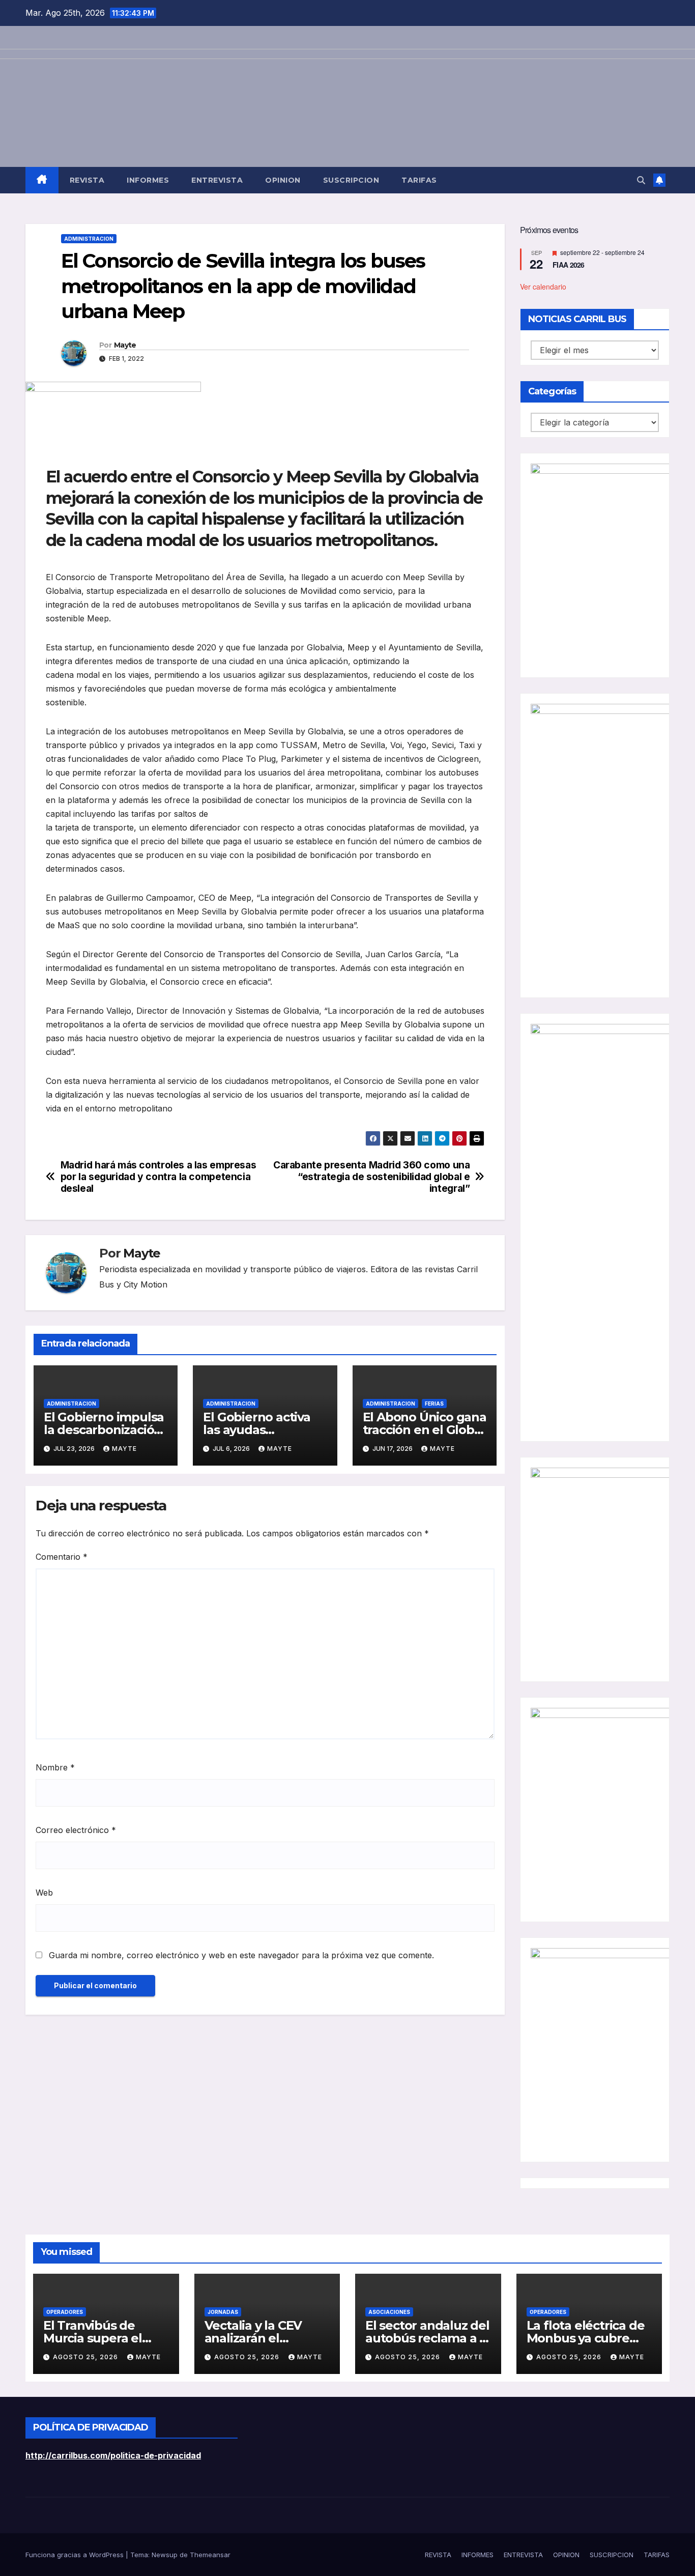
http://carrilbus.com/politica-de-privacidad (113, 2455)
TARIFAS (419, 180)
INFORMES (148, 180)
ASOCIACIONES (389, 2312)
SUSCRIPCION (351, 180)
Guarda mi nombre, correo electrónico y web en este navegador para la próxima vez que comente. (241, 1955)
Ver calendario (543, 286)
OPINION (283, 180)
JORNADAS (223, 2312)
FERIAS (434, 1404)
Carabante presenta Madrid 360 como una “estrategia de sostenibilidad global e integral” (371, 1177)
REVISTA (87, 180)
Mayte (125, 345)
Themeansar (210, 2555)
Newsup (165, 2555)
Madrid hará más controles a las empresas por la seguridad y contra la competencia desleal (158, 1177)
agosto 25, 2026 (86, 2357)
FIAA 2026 (569, 265)
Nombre (55, 1767)
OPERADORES (65, 2312)
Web (44, 1893)
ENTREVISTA (217, 180)
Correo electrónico (76, 1830)
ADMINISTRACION (89, 239)
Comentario (62, 1557)
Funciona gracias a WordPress (76, 2555)
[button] (641, 180)
